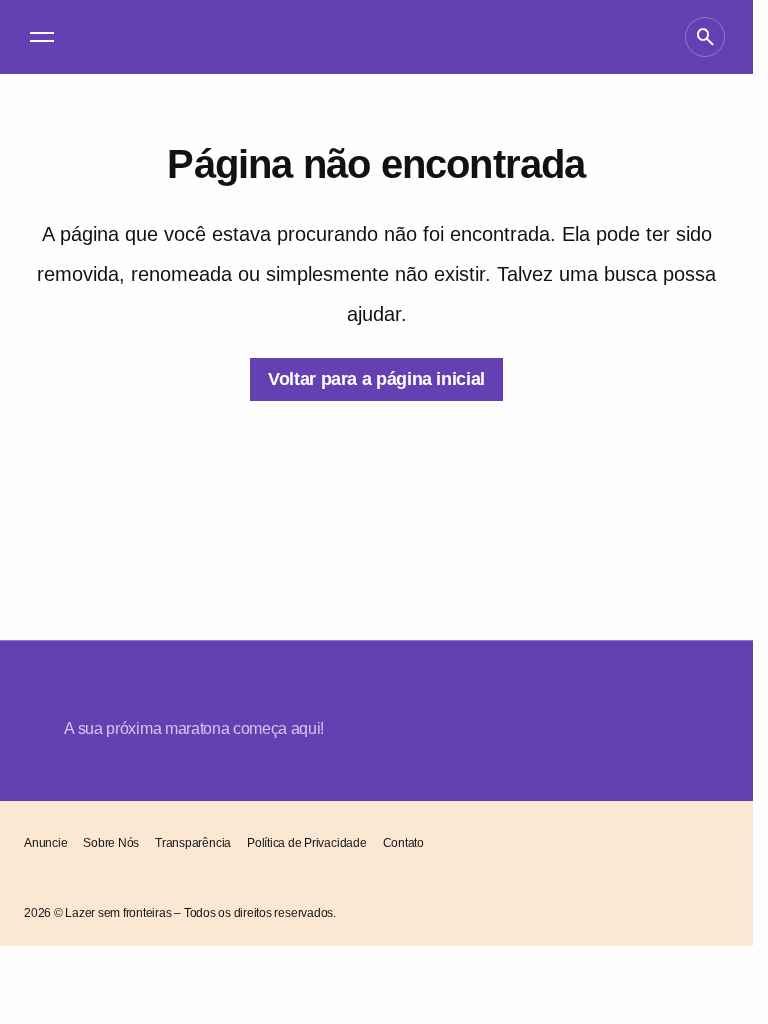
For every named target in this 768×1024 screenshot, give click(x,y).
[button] (42, 37)
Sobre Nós (111, 843)
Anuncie (45, 843)
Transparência (193, 843)
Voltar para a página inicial (376, 379)
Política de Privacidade (306, 843)
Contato (403, 843)
